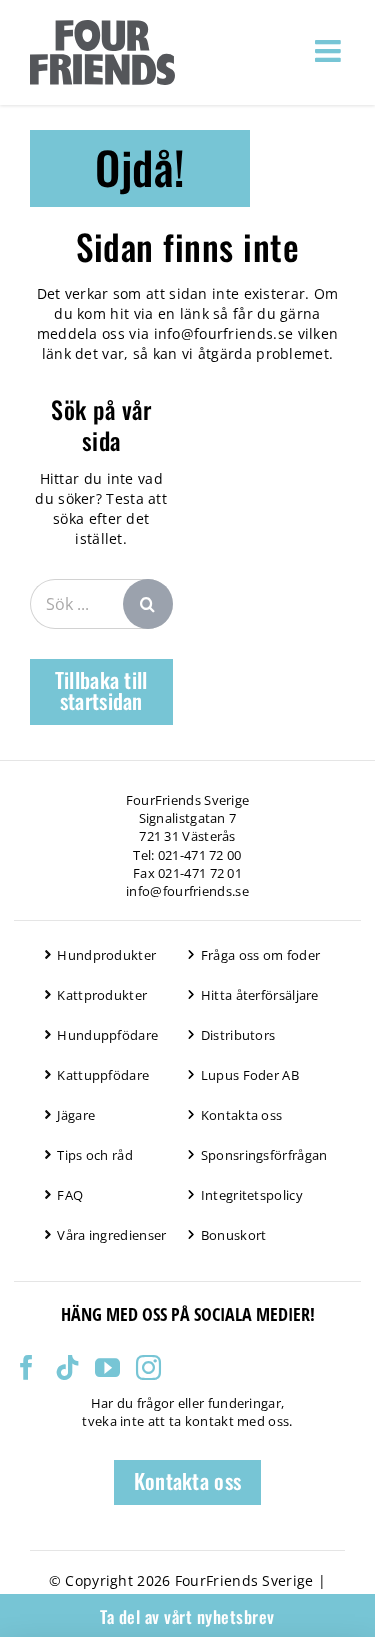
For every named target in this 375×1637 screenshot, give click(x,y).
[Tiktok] (67, 1367)
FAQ (70, 1195)
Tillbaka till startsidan (101, 690)
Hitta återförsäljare (260, 995)
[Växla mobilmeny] (330, 51)
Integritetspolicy (252, 1195)
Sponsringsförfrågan (264, 1155)
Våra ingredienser (111, 1235)
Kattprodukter (102, 995)
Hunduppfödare (107, 1035)
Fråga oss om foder (260, 955)
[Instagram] (148, 1367)
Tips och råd (95, 1155)
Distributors (238, 1035)
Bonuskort (234, 1235)
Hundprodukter (106, 955)
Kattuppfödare (103, 1075)
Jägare (76, 1115)
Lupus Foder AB (250, 1075)
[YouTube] (107, 1367)
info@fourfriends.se (224, 333)
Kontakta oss (242, 1115)
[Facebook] (26, 1367)
